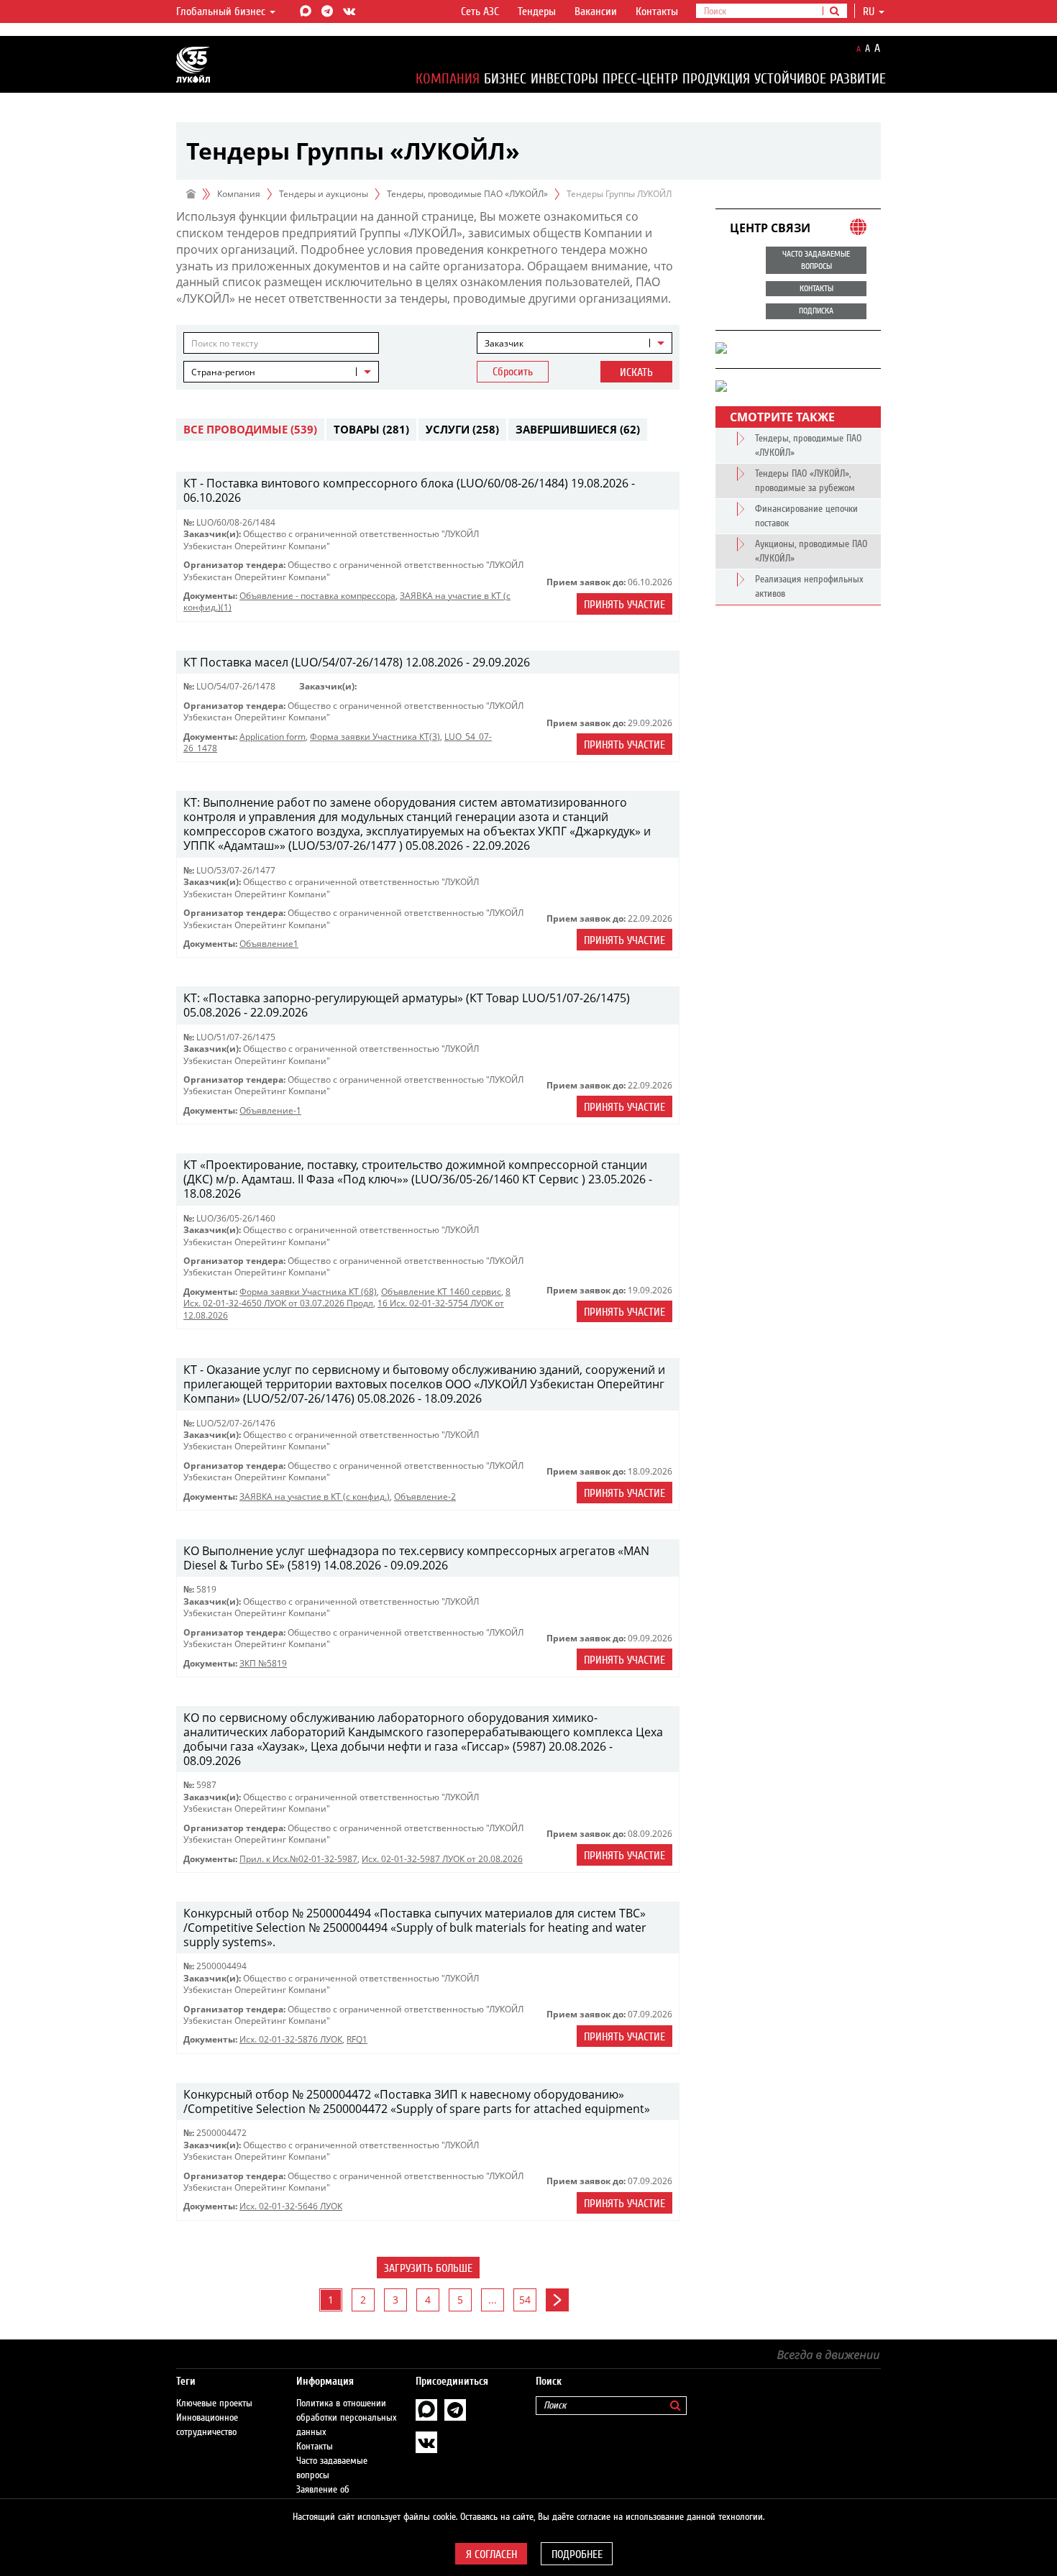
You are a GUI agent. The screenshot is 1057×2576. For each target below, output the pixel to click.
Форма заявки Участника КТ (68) (308, 1292)
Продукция (716, 79)
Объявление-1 (270, 1110)
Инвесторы (564, 79)
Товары (371, 429)
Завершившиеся (578, 429)
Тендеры (537, 12)
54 (525, 2300)
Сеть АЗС (480, 12)
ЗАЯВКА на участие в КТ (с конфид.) (315, 1496)
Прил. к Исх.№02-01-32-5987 (298, 1859)
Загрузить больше (428, 2268)
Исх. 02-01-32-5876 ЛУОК (291, 2039)
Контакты (657, 12)
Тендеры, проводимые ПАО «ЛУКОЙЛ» (467, 194)
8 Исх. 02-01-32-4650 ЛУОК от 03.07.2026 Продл (347, 1297)
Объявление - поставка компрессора (317, 596)
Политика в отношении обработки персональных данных (347, 2418)
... (493, 2300)
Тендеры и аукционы (324, 194)
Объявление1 (269, 944)
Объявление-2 (425, 1496)
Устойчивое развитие (820, 79)
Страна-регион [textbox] (223, 372)
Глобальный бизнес (222, 12)
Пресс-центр (640, 79)
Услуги (462, 429)
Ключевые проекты (214, 2403)
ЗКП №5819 (263, 1663)
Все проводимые (250, 429)
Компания (448, 79)
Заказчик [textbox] (504, 343)
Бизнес (505, 79)
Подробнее (577, 2554)
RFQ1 (357, 2039)
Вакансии (596, 12)
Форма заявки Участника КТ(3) (375, 737)
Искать (636, 372)
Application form (273, 737)
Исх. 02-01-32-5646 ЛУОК (291, 2206)
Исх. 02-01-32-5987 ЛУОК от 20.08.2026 (442, 1859)
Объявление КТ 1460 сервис (441, 1292)
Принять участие (624, 605)
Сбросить (513, 372)
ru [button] (870, 12)
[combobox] (575, 343)
